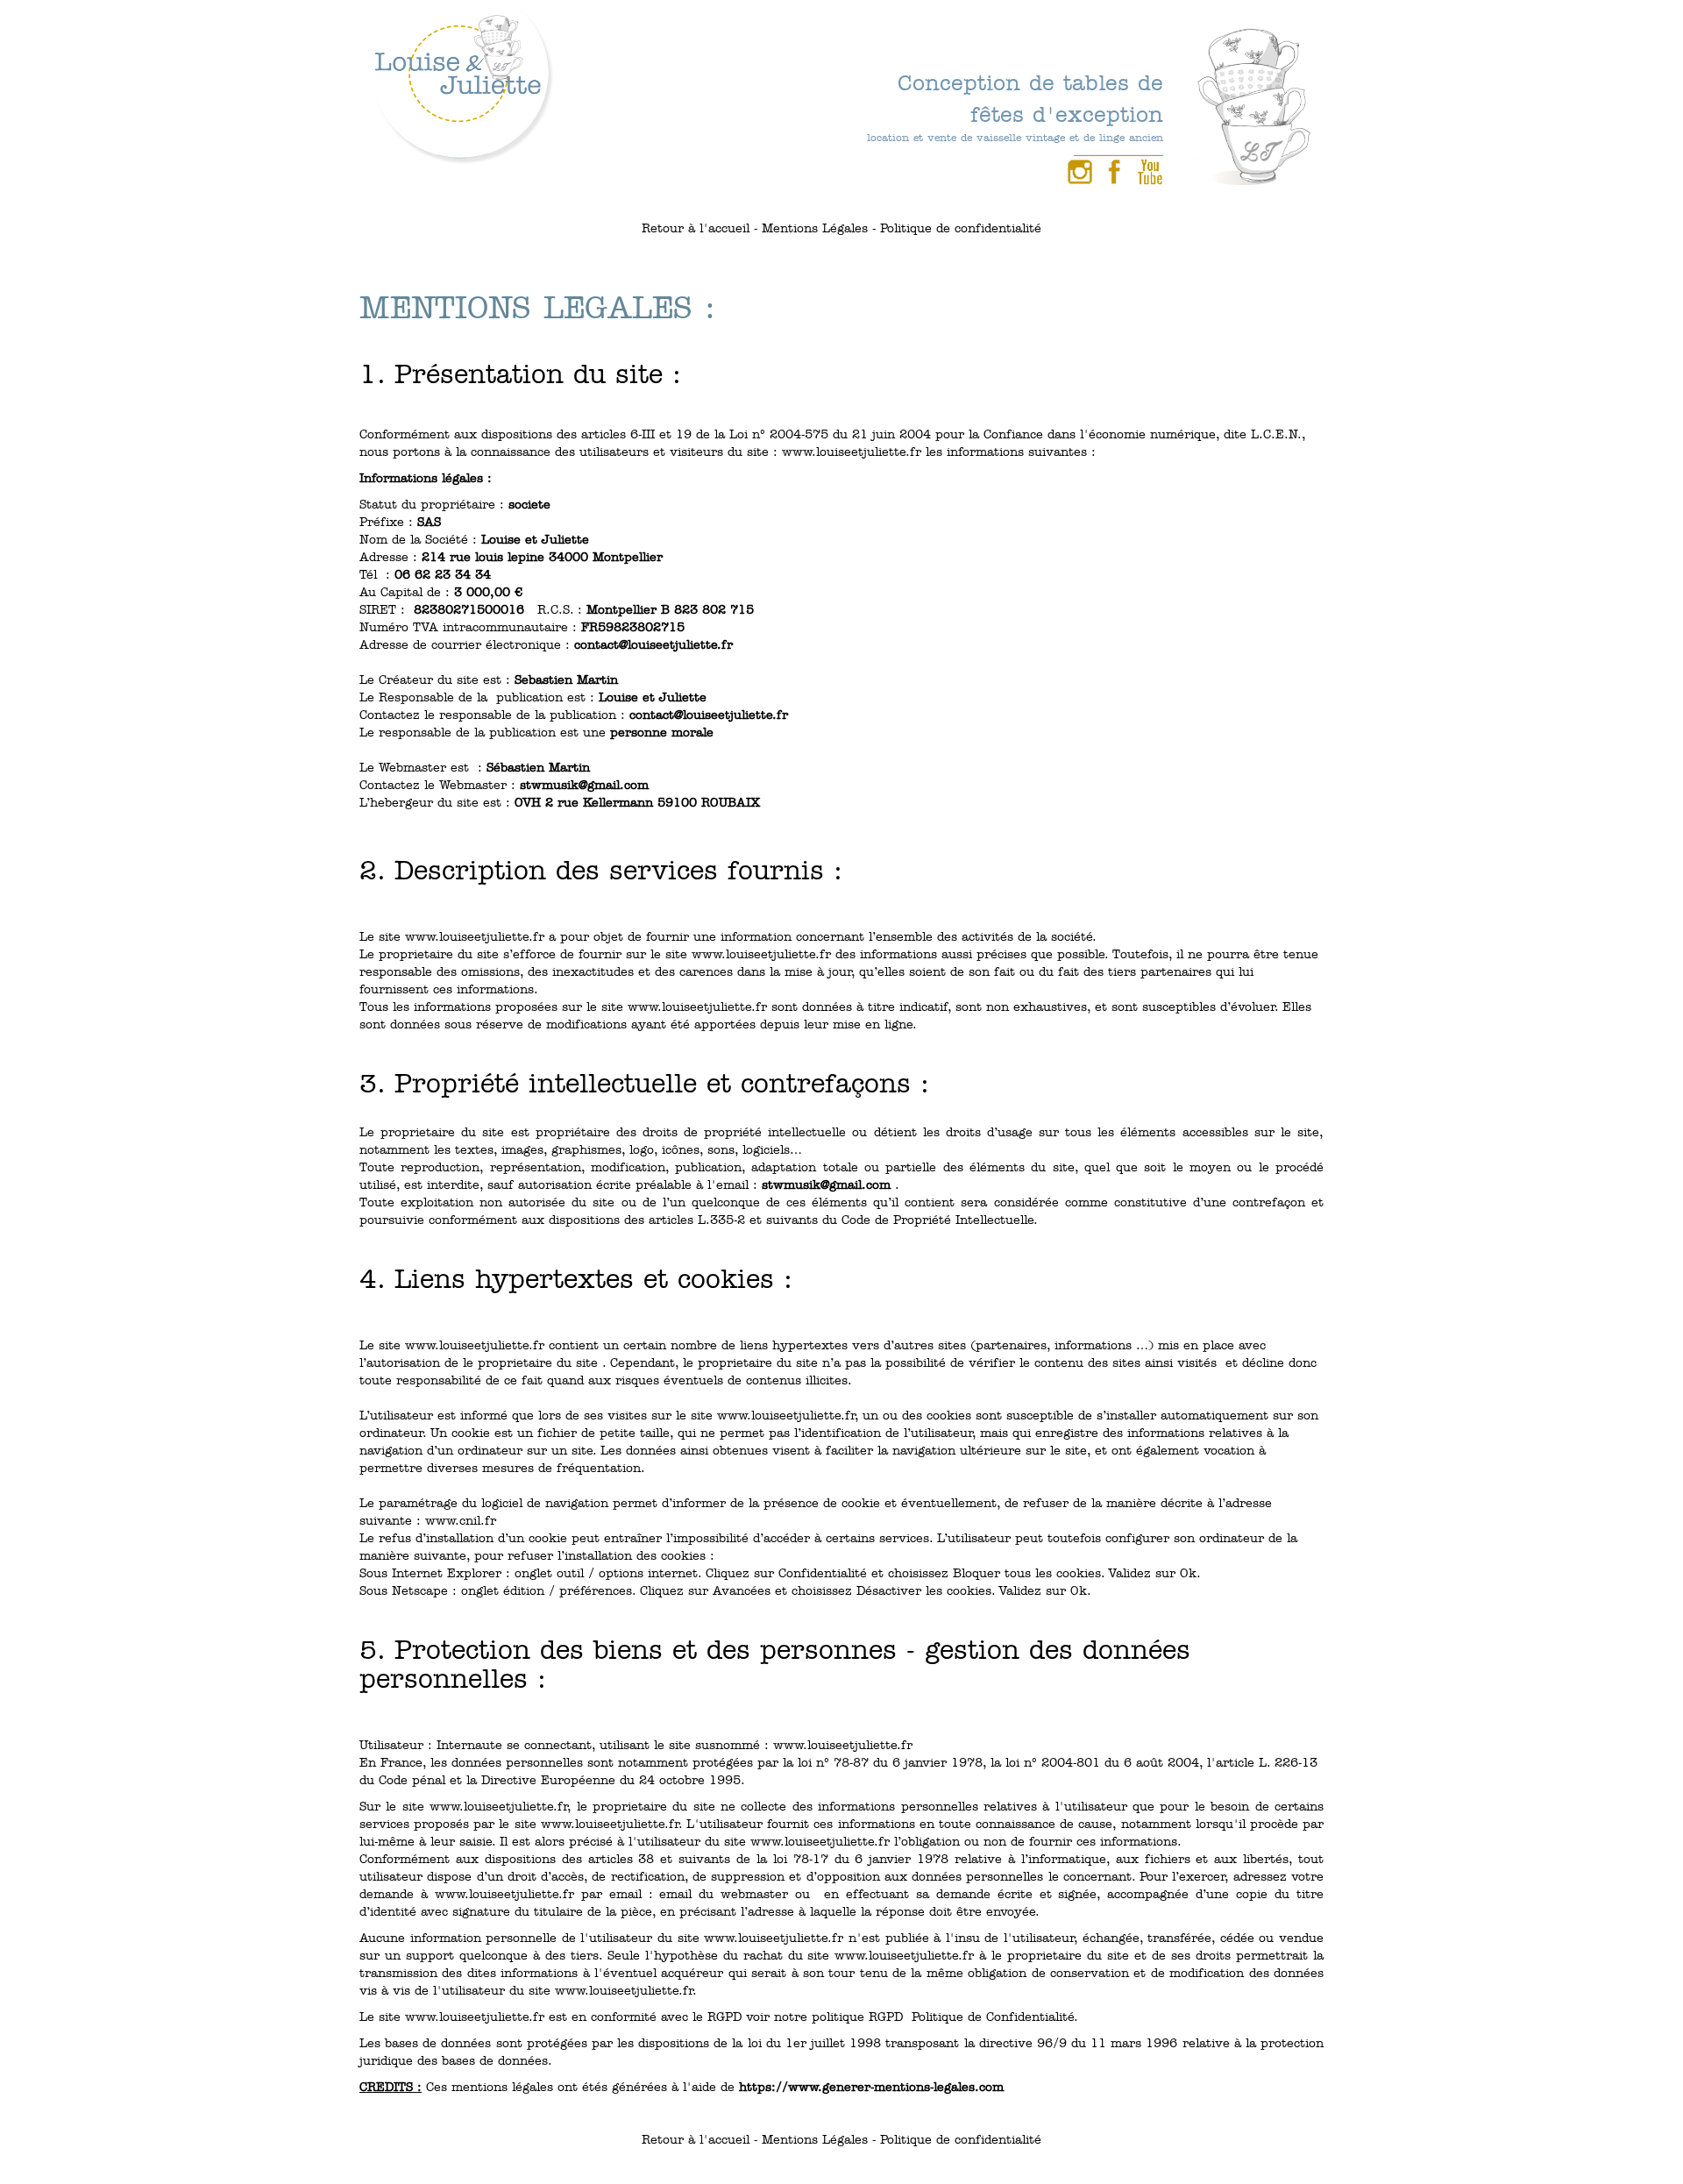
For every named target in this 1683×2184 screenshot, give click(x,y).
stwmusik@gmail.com (584, 785)
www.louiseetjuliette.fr (852, 452)
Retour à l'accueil (696, 228)
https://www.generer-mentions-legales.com (871, 2087)
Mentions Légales (815, 228)
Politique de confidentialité (961, 228)
